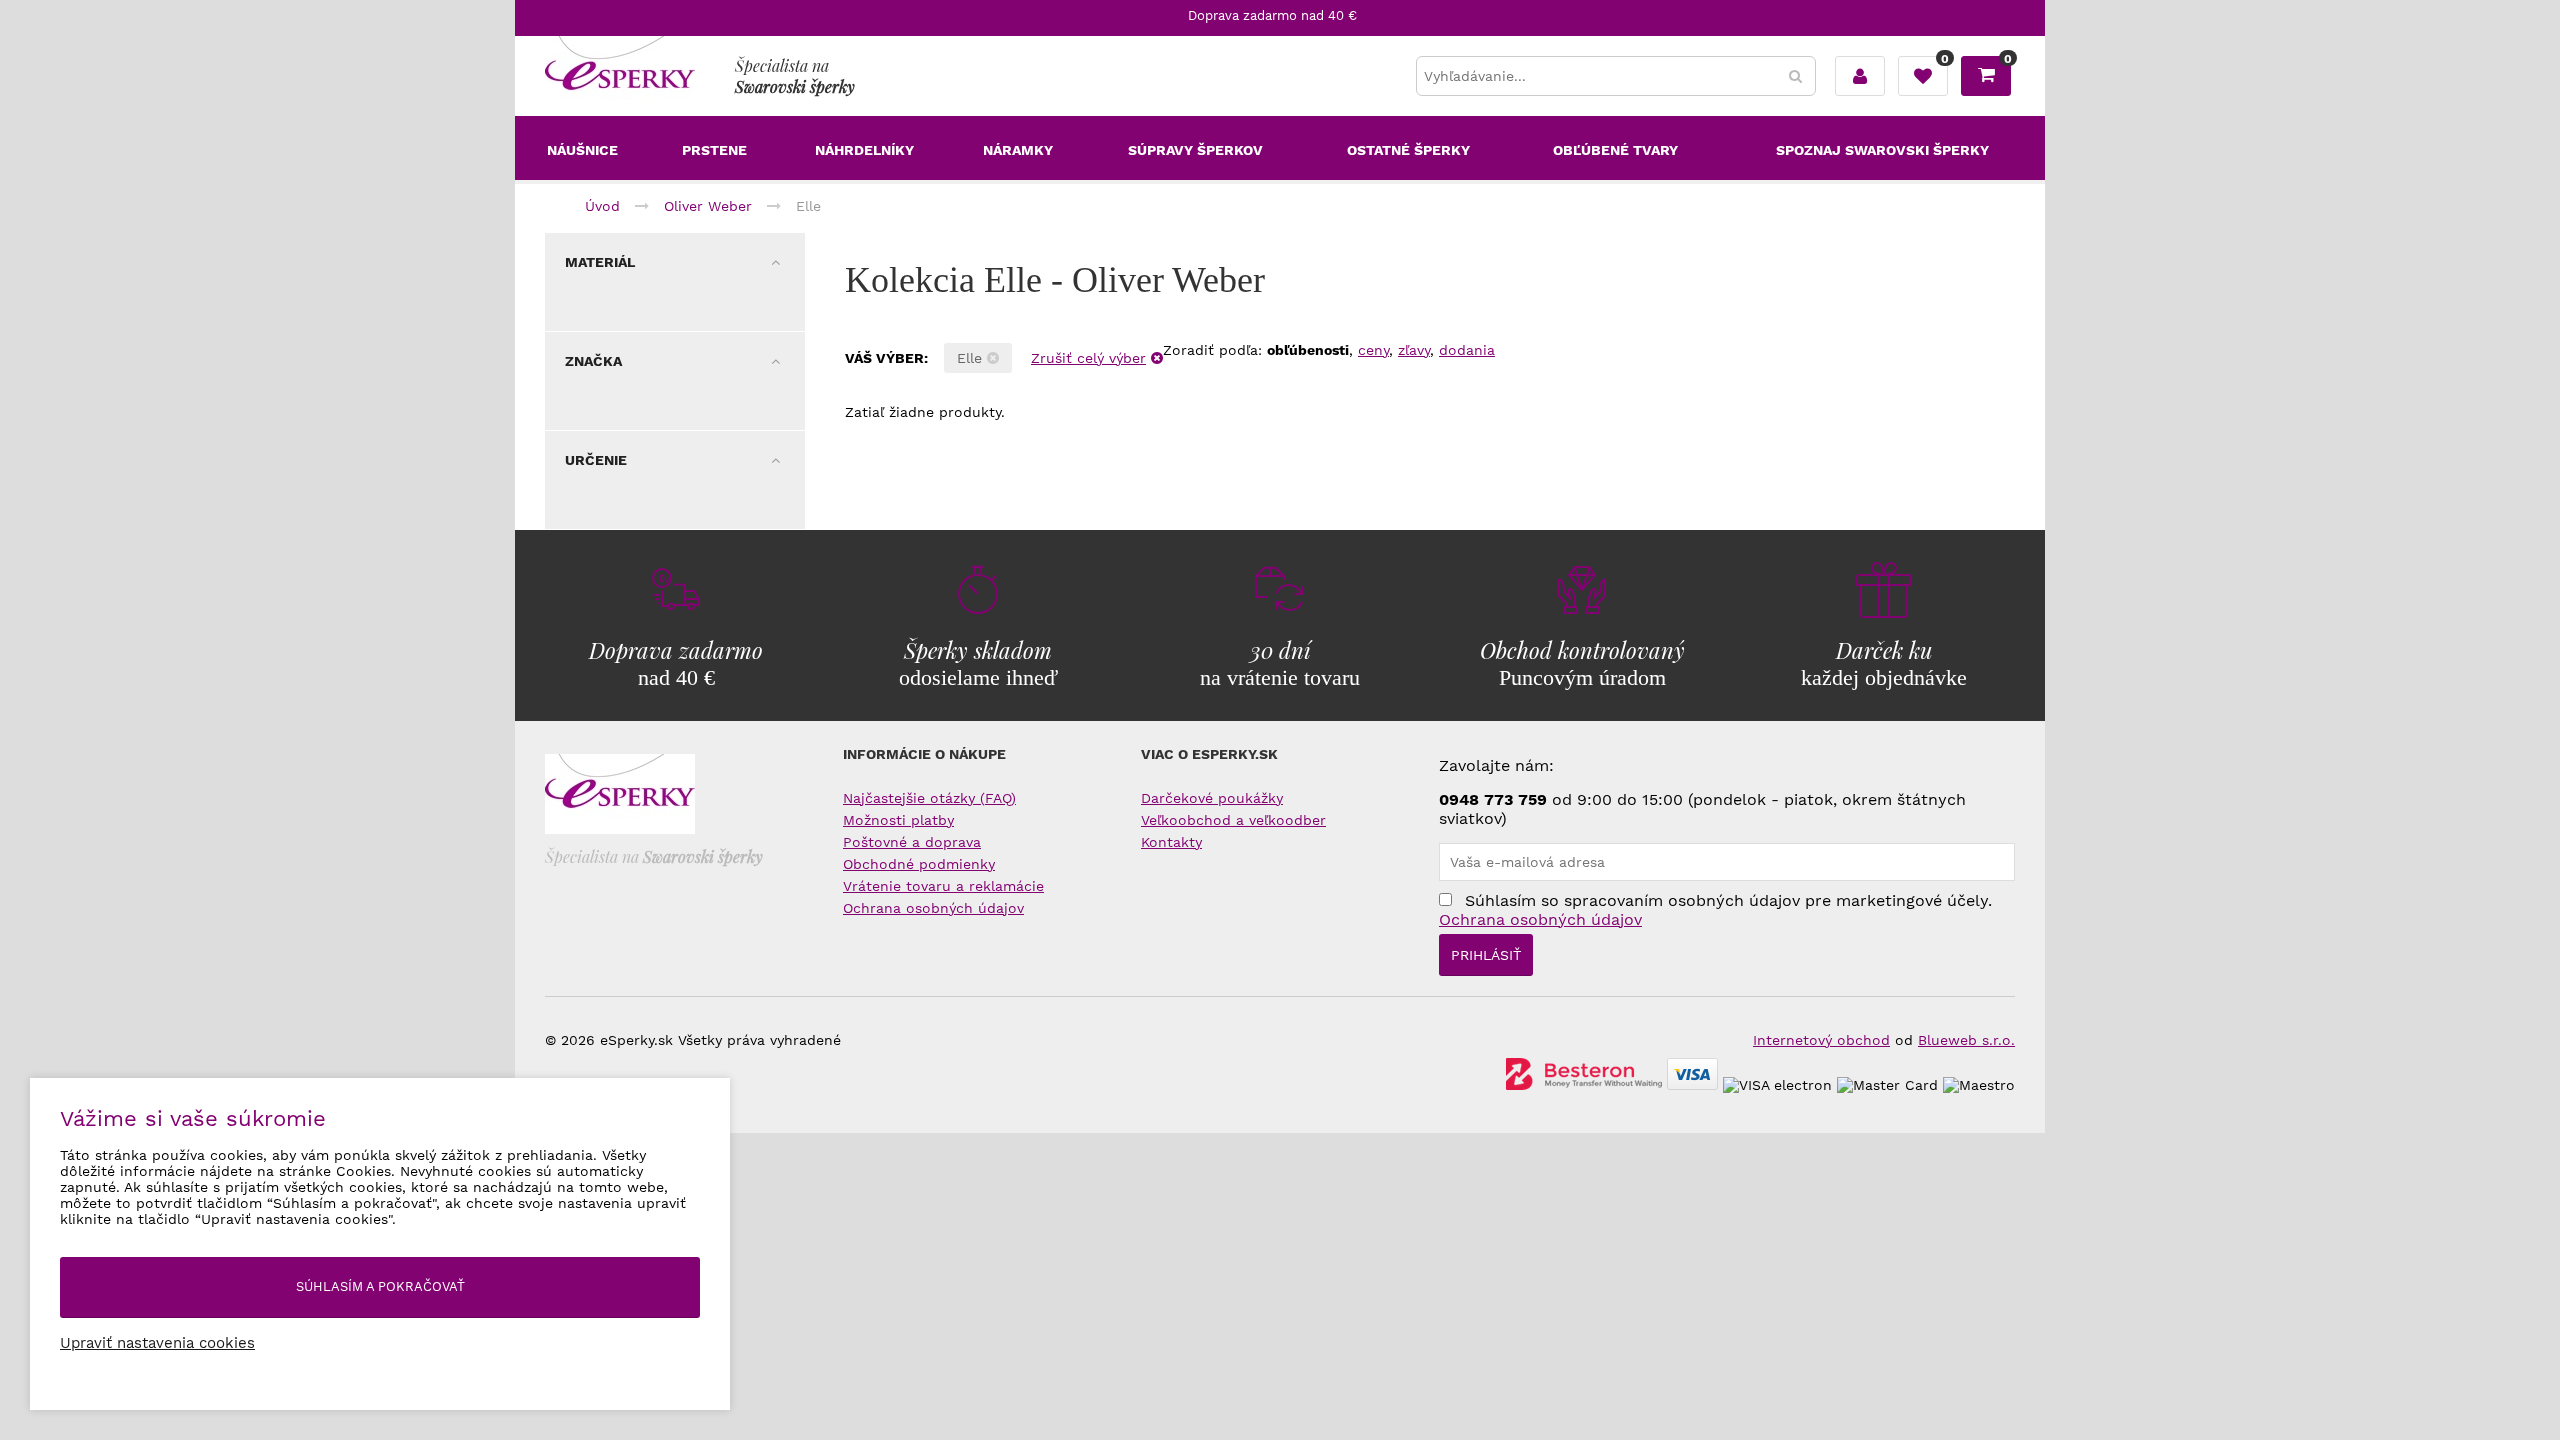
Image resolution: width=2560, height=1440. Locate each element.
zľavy (1414, 350)
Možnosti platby (898, 820)
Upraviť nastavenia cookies (157, 1343)
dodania (1467, 350)
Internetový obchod (1821, 1040)
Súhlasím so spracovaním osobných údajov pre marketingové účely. (1715, 910)
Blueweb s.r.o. (1966, 1040)
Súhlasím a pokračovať (380, 1286)
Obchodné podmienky (919, 864)
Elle (972, 358)
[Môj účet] (1860, 76)
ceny (1373, 350)
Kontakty (1171, 842)
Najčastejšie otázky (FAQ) (929, 798)
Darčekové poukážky (1212, 798)
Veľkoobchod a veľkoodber (1233, 820)
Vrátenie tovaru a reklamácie (943, 886)
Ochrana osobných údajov (933, 908)
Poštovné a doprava (912, 842)
